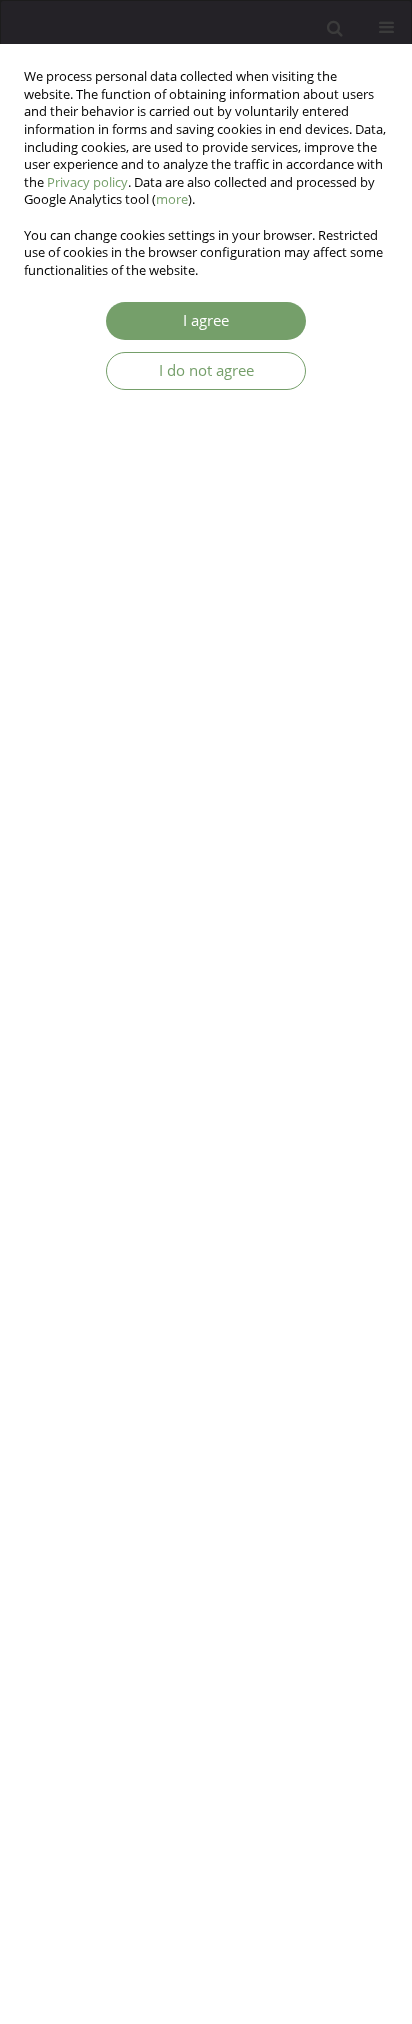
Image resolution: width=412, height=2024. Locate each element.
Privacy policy (87, 182)
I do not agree (206, 370)
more (172, 199)
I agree (206, 320)
